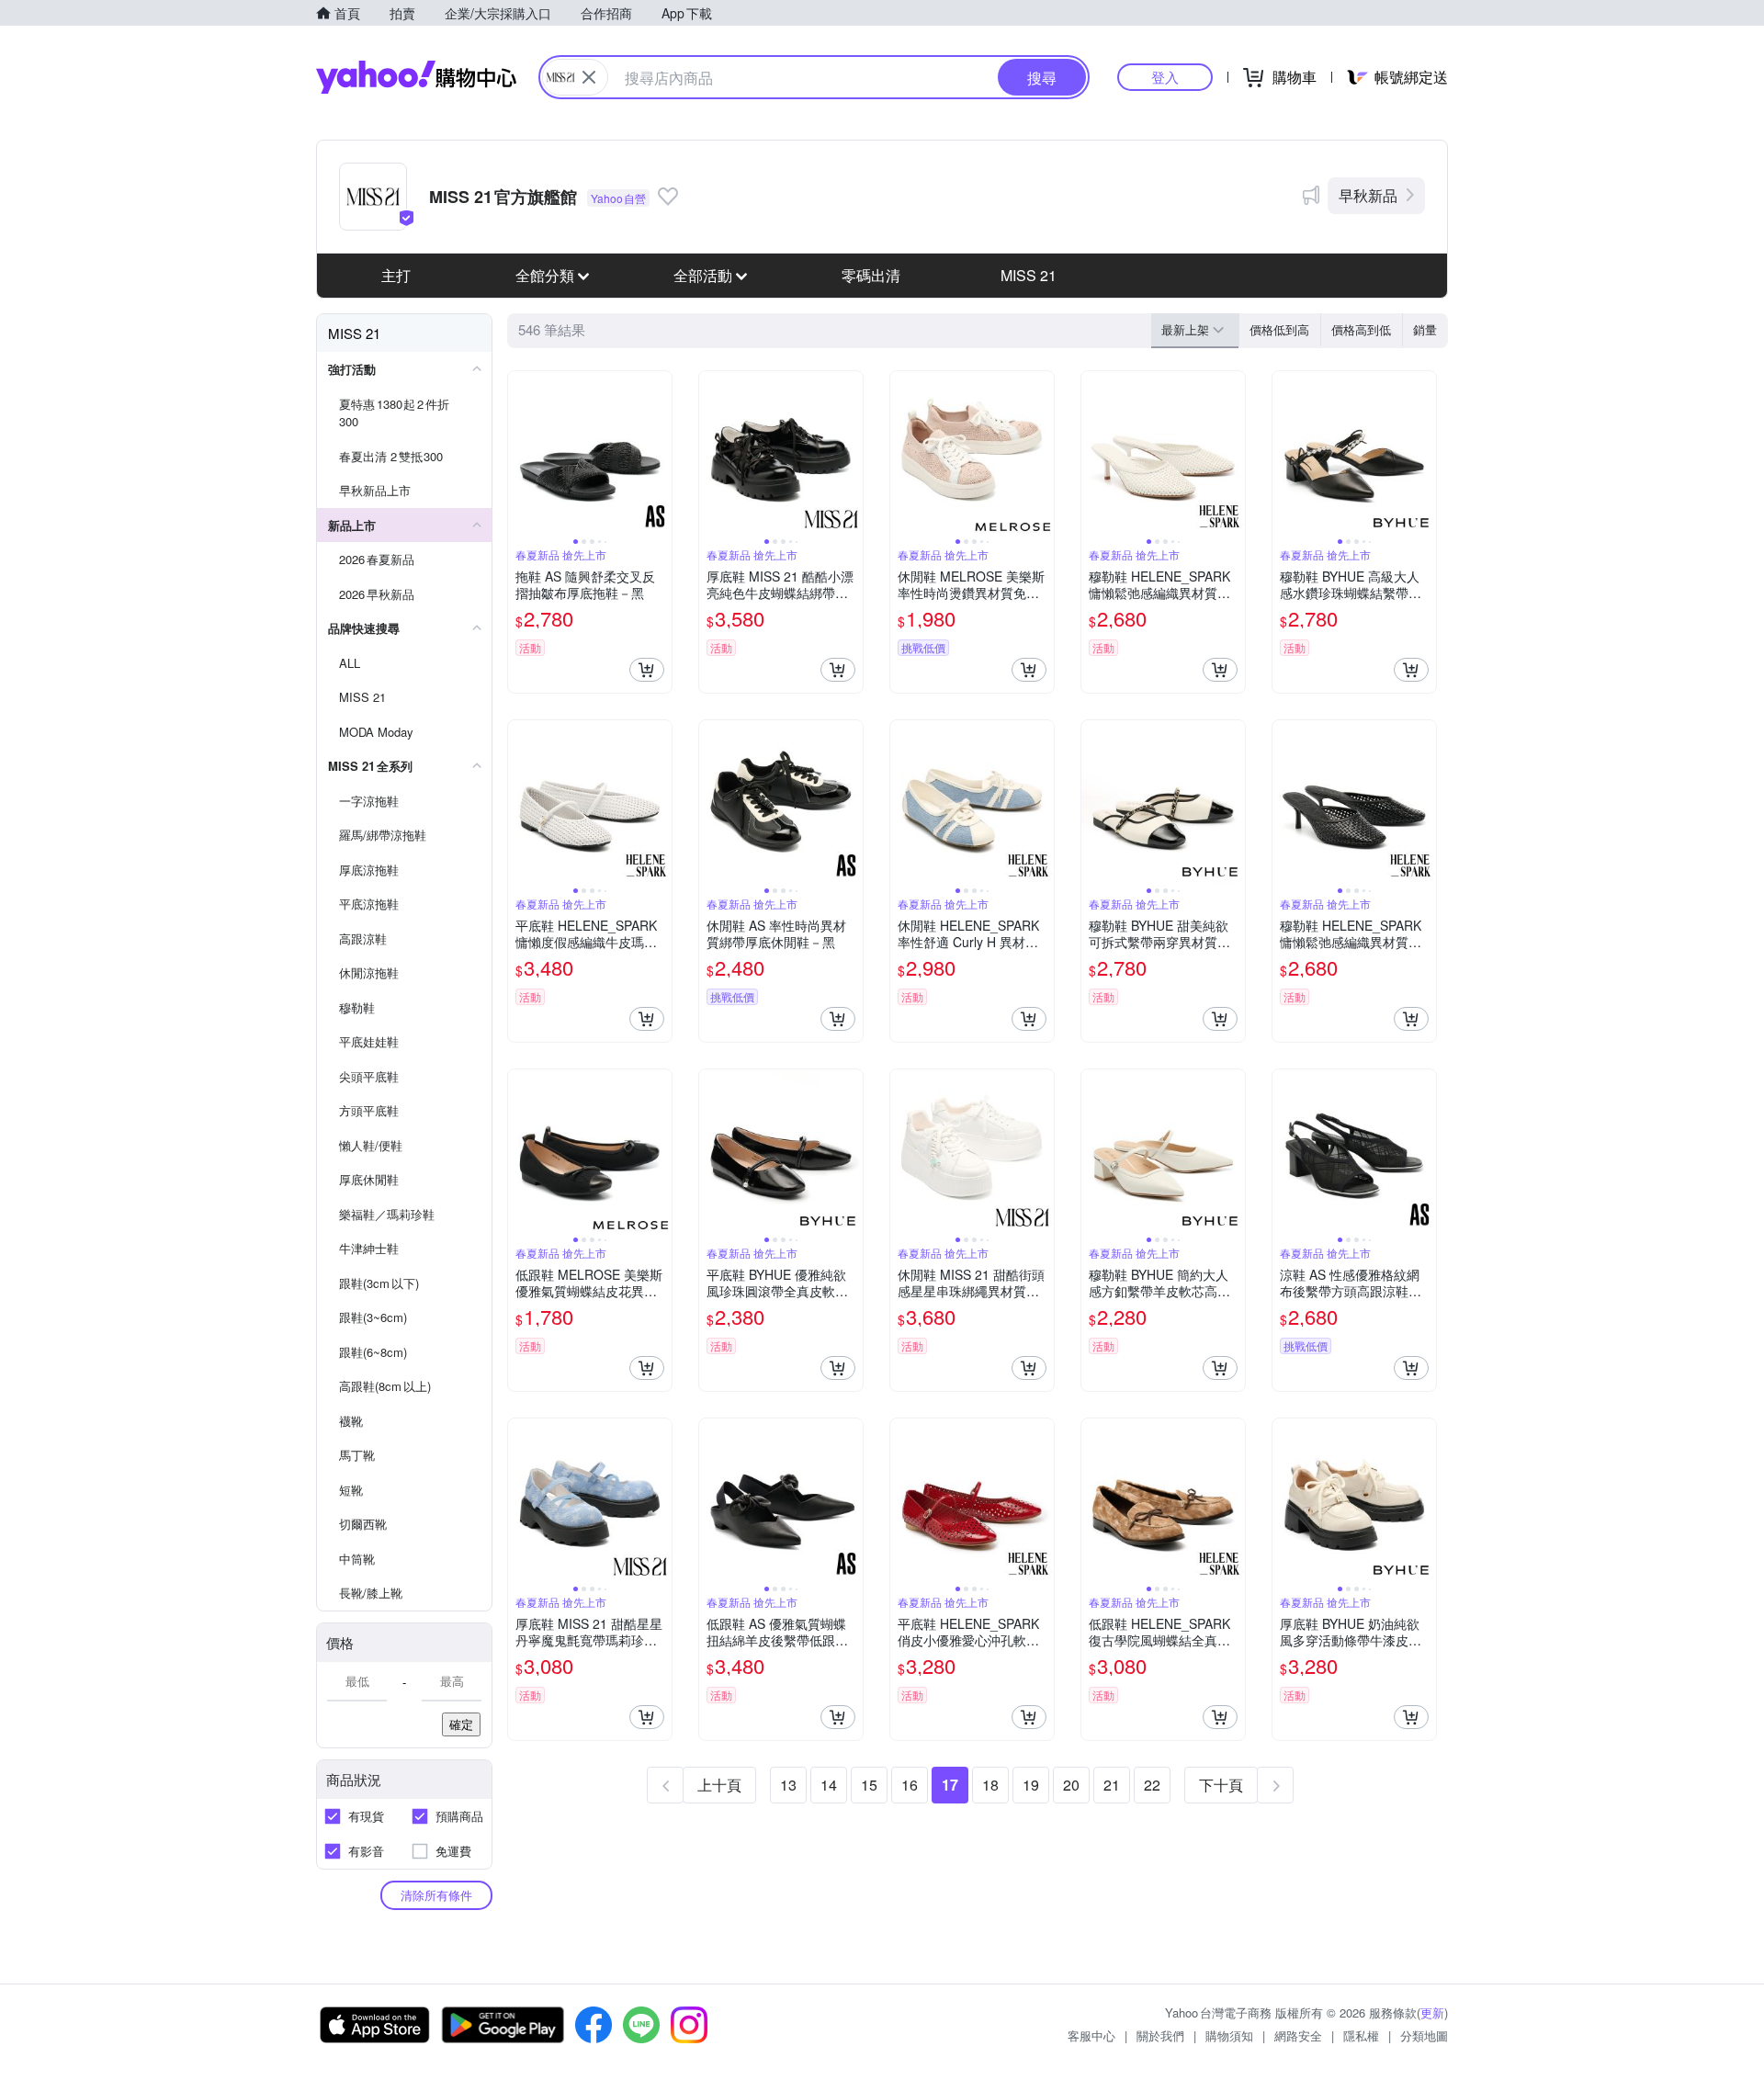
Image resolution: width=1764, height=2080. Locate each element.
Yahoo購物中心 (416, 77)
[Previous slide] (520, 453)
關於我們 (1160, 2035)
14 (829, 1785)
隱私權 (1361, 2035)
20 (1071, 1785)
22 (1152, 1785)
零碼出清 (871, 275)
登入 (1165, 77)
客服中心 (1091, 2035)
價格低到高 (1279, 329)
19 (1031, 1785)
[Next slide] (660, 453)
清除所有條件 (436, 1895)
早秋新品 (1368, 195)
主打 (396, 275)
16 (910, 1785)
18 (990, 1785)
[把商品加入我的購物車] (647, 670)
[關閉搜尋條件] (589, 77)
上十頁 (719, 1785)
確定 (461, 1724)
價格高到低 (1361, 329)
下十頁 (1221, 1785)
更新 (1432, 2012)
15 (869, 1785)
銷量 (1425, 329)
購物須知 (1229, 2035)
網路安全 (1298, 2035)
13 (788, 1785)
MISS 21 (1029, 275)
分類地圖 (1424, 2035)
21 (1112, 1785)
